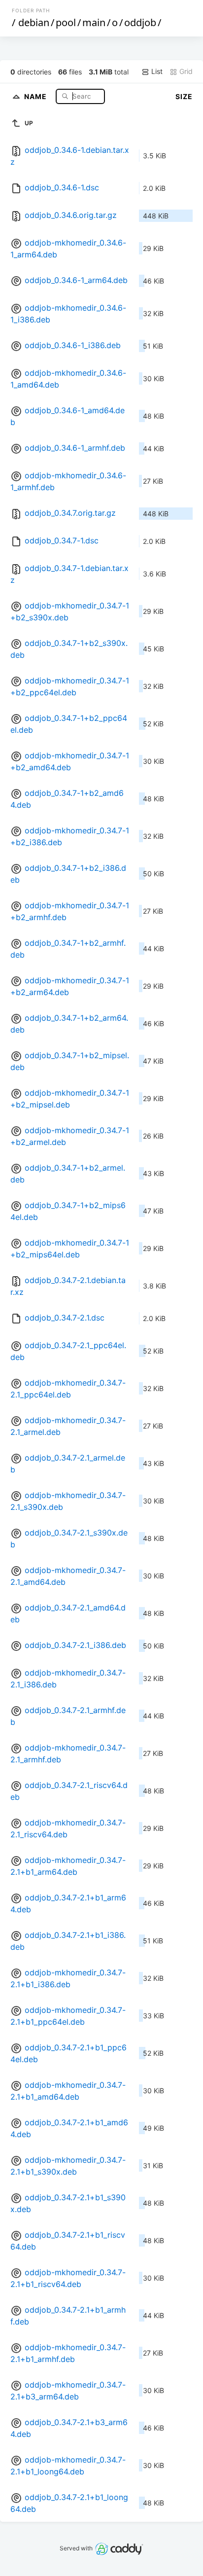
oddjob (140, 22)
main (94, 22)
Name (36, 96)
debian (34, 22)
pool (66, 22)
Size (184, 96)
